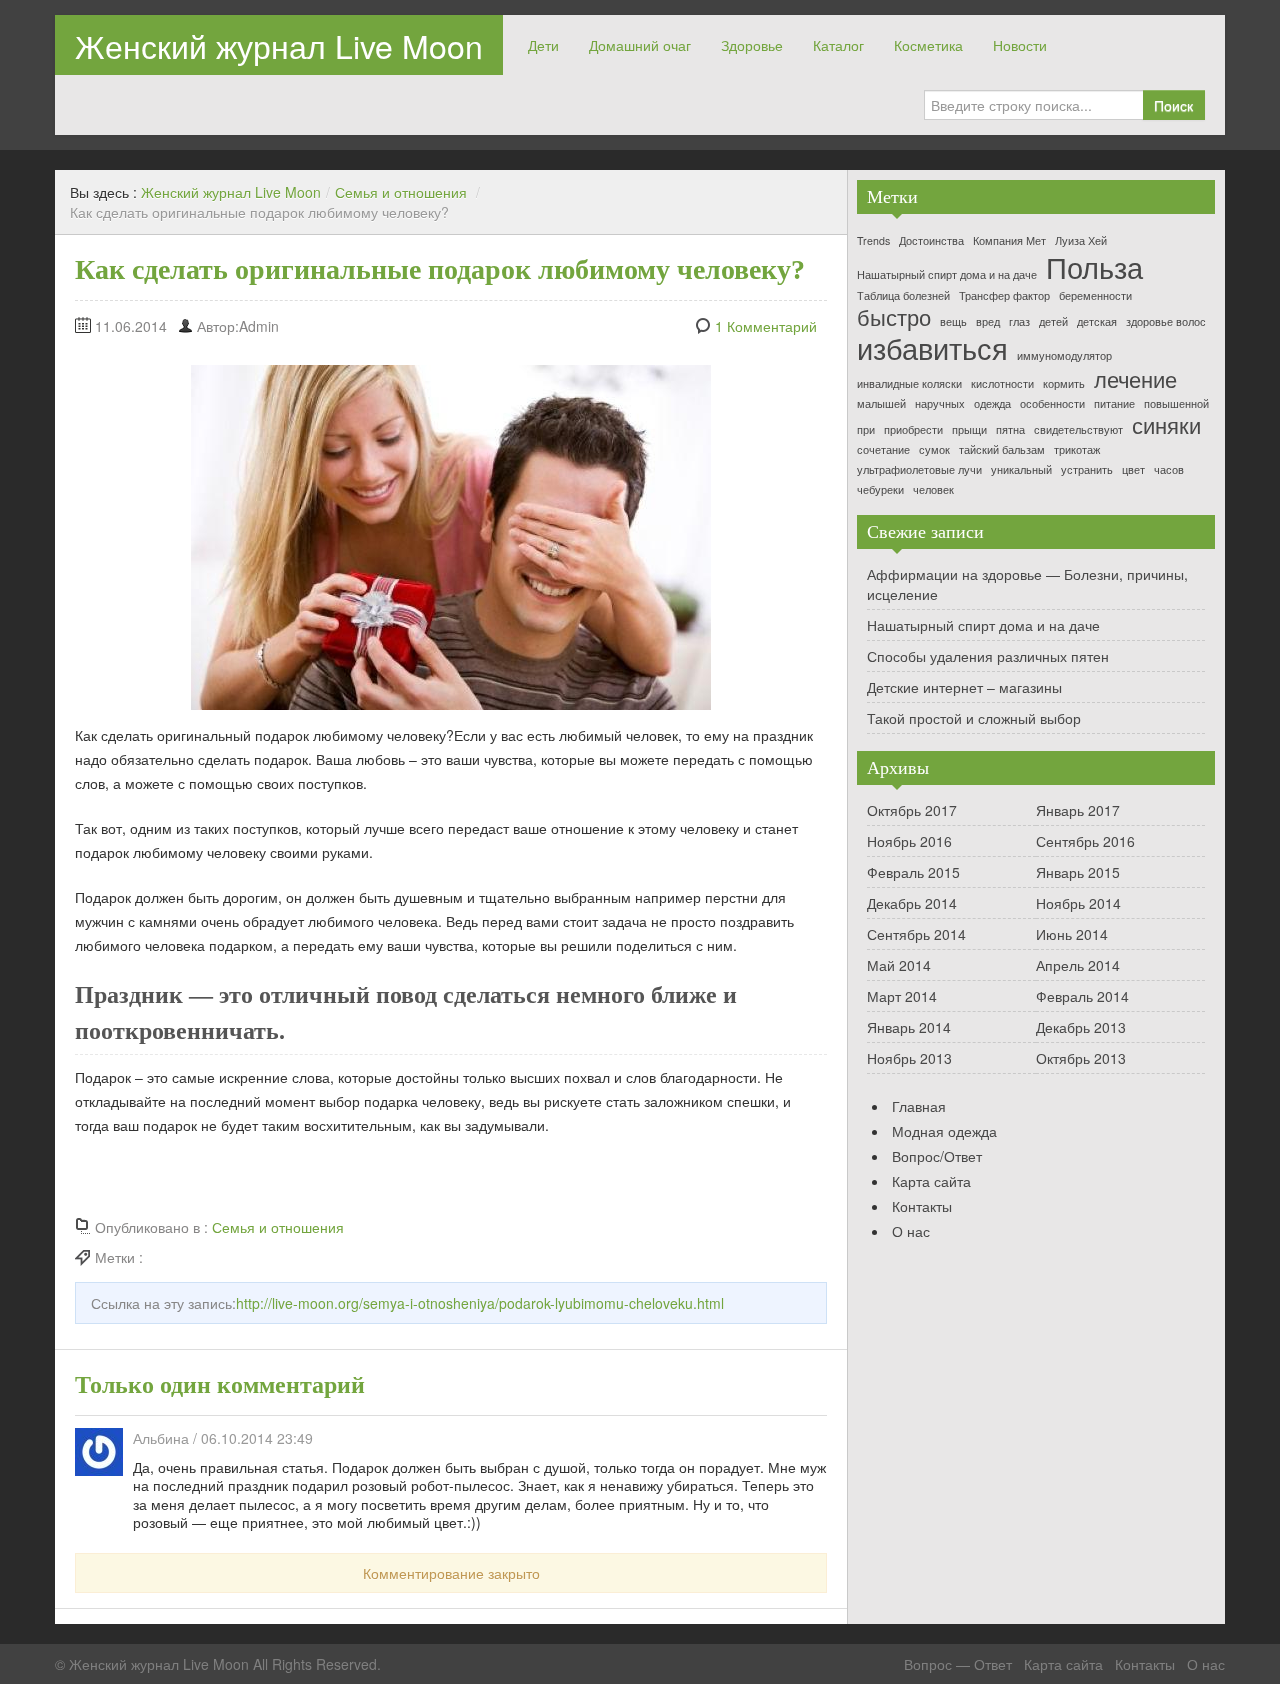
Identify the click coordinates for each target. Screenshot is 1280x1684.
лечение (1135, 379)
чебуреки (880, 490)
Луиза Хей (1081, 241)
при (866, 430)
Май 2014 (899, 965)
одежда (992, 404)
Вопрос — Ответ (958, 1664)
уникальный (1021, 470)
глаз (1019, 322)
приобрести (913, 430)
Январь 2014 (909, 1027)
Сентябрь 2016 (1085, 841)
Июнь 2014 (1072, 934)
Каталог (838, 45)
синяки (1166, 425)
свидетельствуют (1078, 430)
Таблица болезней (903, 296)
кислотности (1002, 384)
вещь (953, 322)
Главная (919, 1106)
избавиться (932, 347)
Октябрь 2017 (912, 810)
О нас (911, 1231)
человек (933, 490)
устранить (1087, 470)
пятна (1010, 430)
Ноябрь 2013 (909, 1058)
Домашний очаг (640, 45)
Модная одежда (944, 1131)
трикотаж (1077, 450)
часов (1169, 470)
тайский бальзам (1002, 450)
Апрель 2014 (1078, 965)
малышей (881, 404)
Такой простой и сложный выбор (974, 718)
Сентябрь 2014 (916, 934)
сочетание (883, 450)
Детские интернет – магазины (964, 687)
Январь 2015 (1078, 872)
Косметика (928, 45)
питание (1114, 404)
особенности (1052, 404)
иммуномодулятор (1064, 356)
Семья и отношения (401, 192)
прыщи (969, 430)
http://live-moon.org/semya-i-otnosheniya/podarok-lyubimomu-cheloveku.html (480, 1303)
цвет (1133, 470)
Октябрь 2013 (1081, 1058)
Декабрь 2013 (1081, 1027)
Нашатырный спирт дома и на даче (947, 275)
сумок (934, 450)
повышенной (1176, 404)
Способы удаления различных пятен (988, 656)
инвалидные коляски (909, 384)
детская (1097, 322)
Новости (1020, 45)
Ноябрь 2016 (909, 841)
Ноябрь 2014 (1078, 903)
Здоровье (752, 45)
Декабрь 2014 (912, 903)
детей (1053, 322)
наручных (940, 404)
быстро (894, 317)
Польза (1094, 266)
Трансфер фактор (1004, 296)
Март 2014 (902, 996)
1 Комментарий (766, 326)
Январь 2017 (1078, 810)
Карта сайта (931, 1181)
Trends (873, 241)
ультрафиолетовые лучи (919, 470)
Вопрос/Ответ (937, 1156)
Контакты (922, 1206)
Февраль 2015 (913, 872)
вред (988, 322)
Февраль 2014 (1082, 996)
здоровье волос (1166, 322)
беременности (1095, 296)
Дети (543, 45)
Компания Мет (1009, 241)
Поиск (1173, 105)
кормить (1064, 384)
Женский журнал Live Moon (279, 45)
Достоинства (931, 241)
